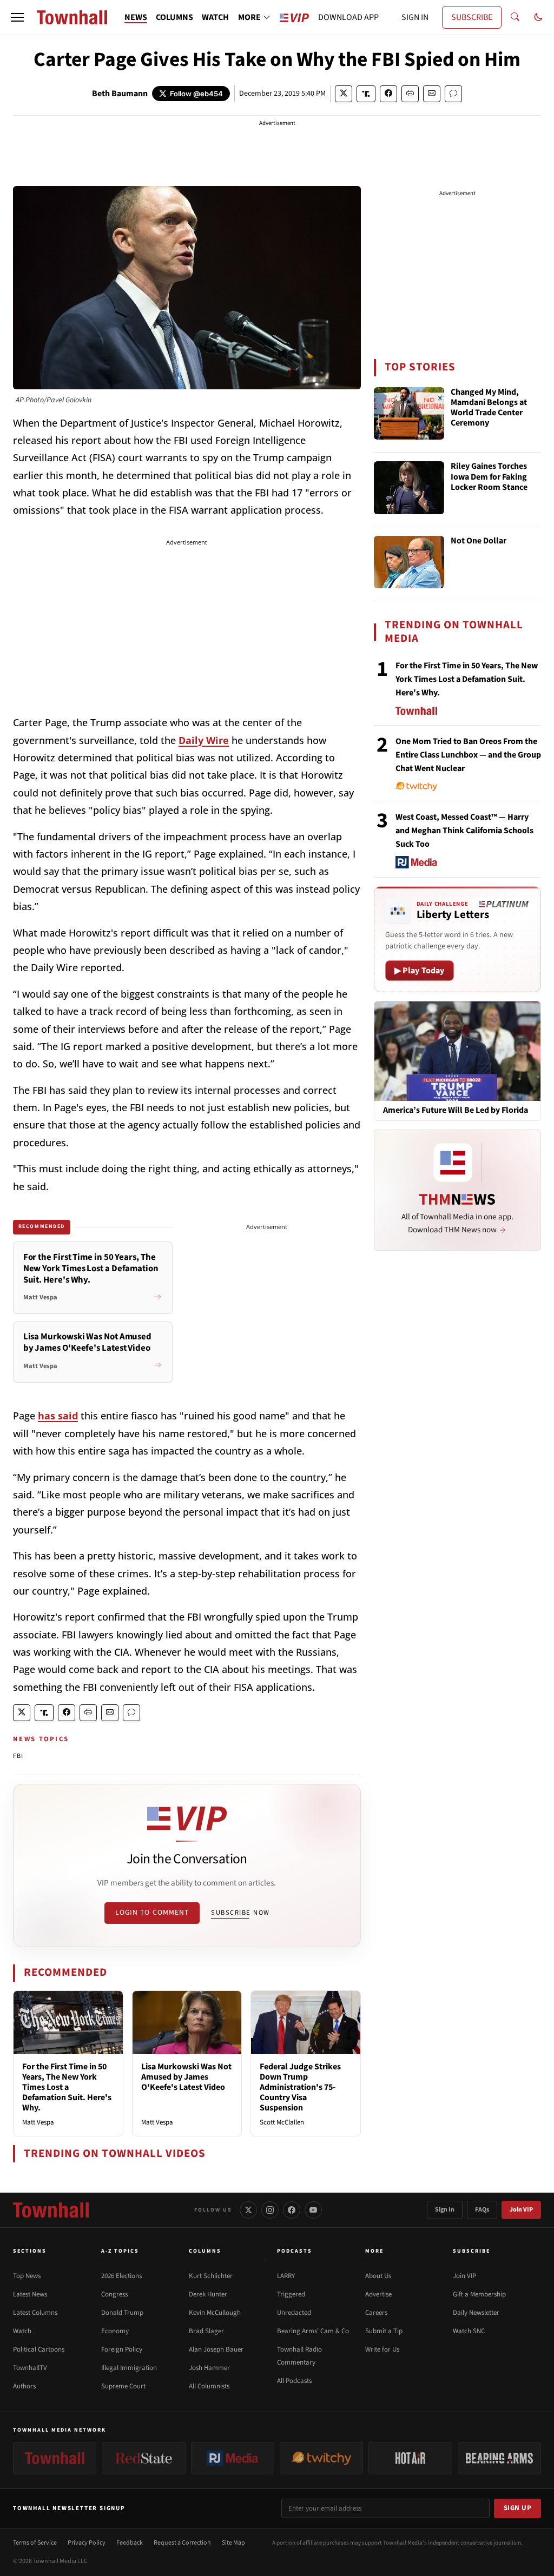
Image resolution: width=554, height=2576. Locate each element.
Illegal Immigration (129, 2368)
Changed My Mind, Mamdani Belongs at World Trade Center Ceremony (489, 408)
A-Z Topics (120, 2251)
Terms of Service (35, 2543)
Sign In (445, 2210)
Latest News (30, 2294)
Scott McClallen (282, 2122)
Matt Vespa (38, 2122)
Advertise (378, 2294)
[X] (248, 2210)
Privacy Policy (87, 2543)
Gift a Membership (479, 2294)
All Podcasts (294, 2381)
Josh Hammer (209, 2368)
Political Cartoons (39, 2349)
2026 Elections (121, 2276)
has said (58, 1416)
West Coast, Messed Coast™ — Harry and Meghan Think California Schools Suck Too (464, 831)
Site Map (233, 2543)
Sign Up (518, 2508)
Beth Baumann (120, 94)
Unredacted (294, 2313)
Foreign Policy (122, 2349)
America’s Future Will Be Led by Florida (456, 1110)
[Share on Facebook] (388, 94)
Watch (22, 2331)
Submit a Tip (384, 2331)
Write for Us (382, 2349)
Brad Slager (206, 2331)
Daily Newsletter (476, 2313)
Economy (115, 2331)
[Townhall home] (51, 2210)
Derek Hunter (208, 2294)
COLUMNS (174, 17)
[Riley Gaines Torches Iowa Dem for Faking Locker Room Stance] (409, 488)
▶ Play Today (420, 971)
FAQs (482, 2210)
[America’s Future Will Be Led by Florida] (457, 1051)
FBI (18, 1756)
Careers (376, 2313)
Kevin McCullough (215, 2313)
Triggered (291, 2294)
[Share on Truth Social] (366, 94)
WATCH (215, 17)
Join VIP (521, 2210)
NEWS (136, 17)
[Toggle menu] (17, 17)
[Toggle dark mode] (538, 17)
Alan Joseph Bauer (216, 2349)
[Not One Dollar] (409, 562)
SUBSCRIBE (472, 17)
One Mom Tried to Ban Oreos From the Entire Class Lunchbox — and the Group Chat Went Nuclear (468, 755)
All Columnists (209, 2386)
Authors (24, 2386)
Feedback (130, 2543)
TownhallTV (30, 2368)
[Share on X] (344, 94)
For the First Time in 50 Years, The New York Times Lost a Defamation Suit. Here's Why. (67, 2087)
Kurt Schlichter (211, 2276)
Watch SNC (469, 2331)
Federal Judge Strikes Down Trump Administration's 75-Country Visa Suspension (300, 2087)
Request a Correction (182, 2543)
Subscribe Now (240, 1913)
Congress (114, 2294)
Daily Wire (204, 740)
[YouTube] (313, 2210)
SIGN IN (415, 17)
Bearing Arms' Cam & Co (313, 2331)
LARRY (286, 2276)
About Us (378, 2276)
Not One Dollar (479, 541)
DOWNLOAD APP (348, 17)
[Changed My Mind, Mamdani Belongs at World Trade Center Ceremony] (409, 414)
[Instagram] (270, 2210)
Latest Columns (35, 2313)
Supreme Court (123, 2386)
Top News (27, 2276)
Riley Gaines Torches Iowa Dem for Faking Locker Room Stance (489, 477)
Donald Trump (122, 2313)
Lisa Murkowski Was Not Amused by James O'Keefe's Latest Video (186, 2077)
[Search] (515, 17)
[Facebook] (292, 2210)
